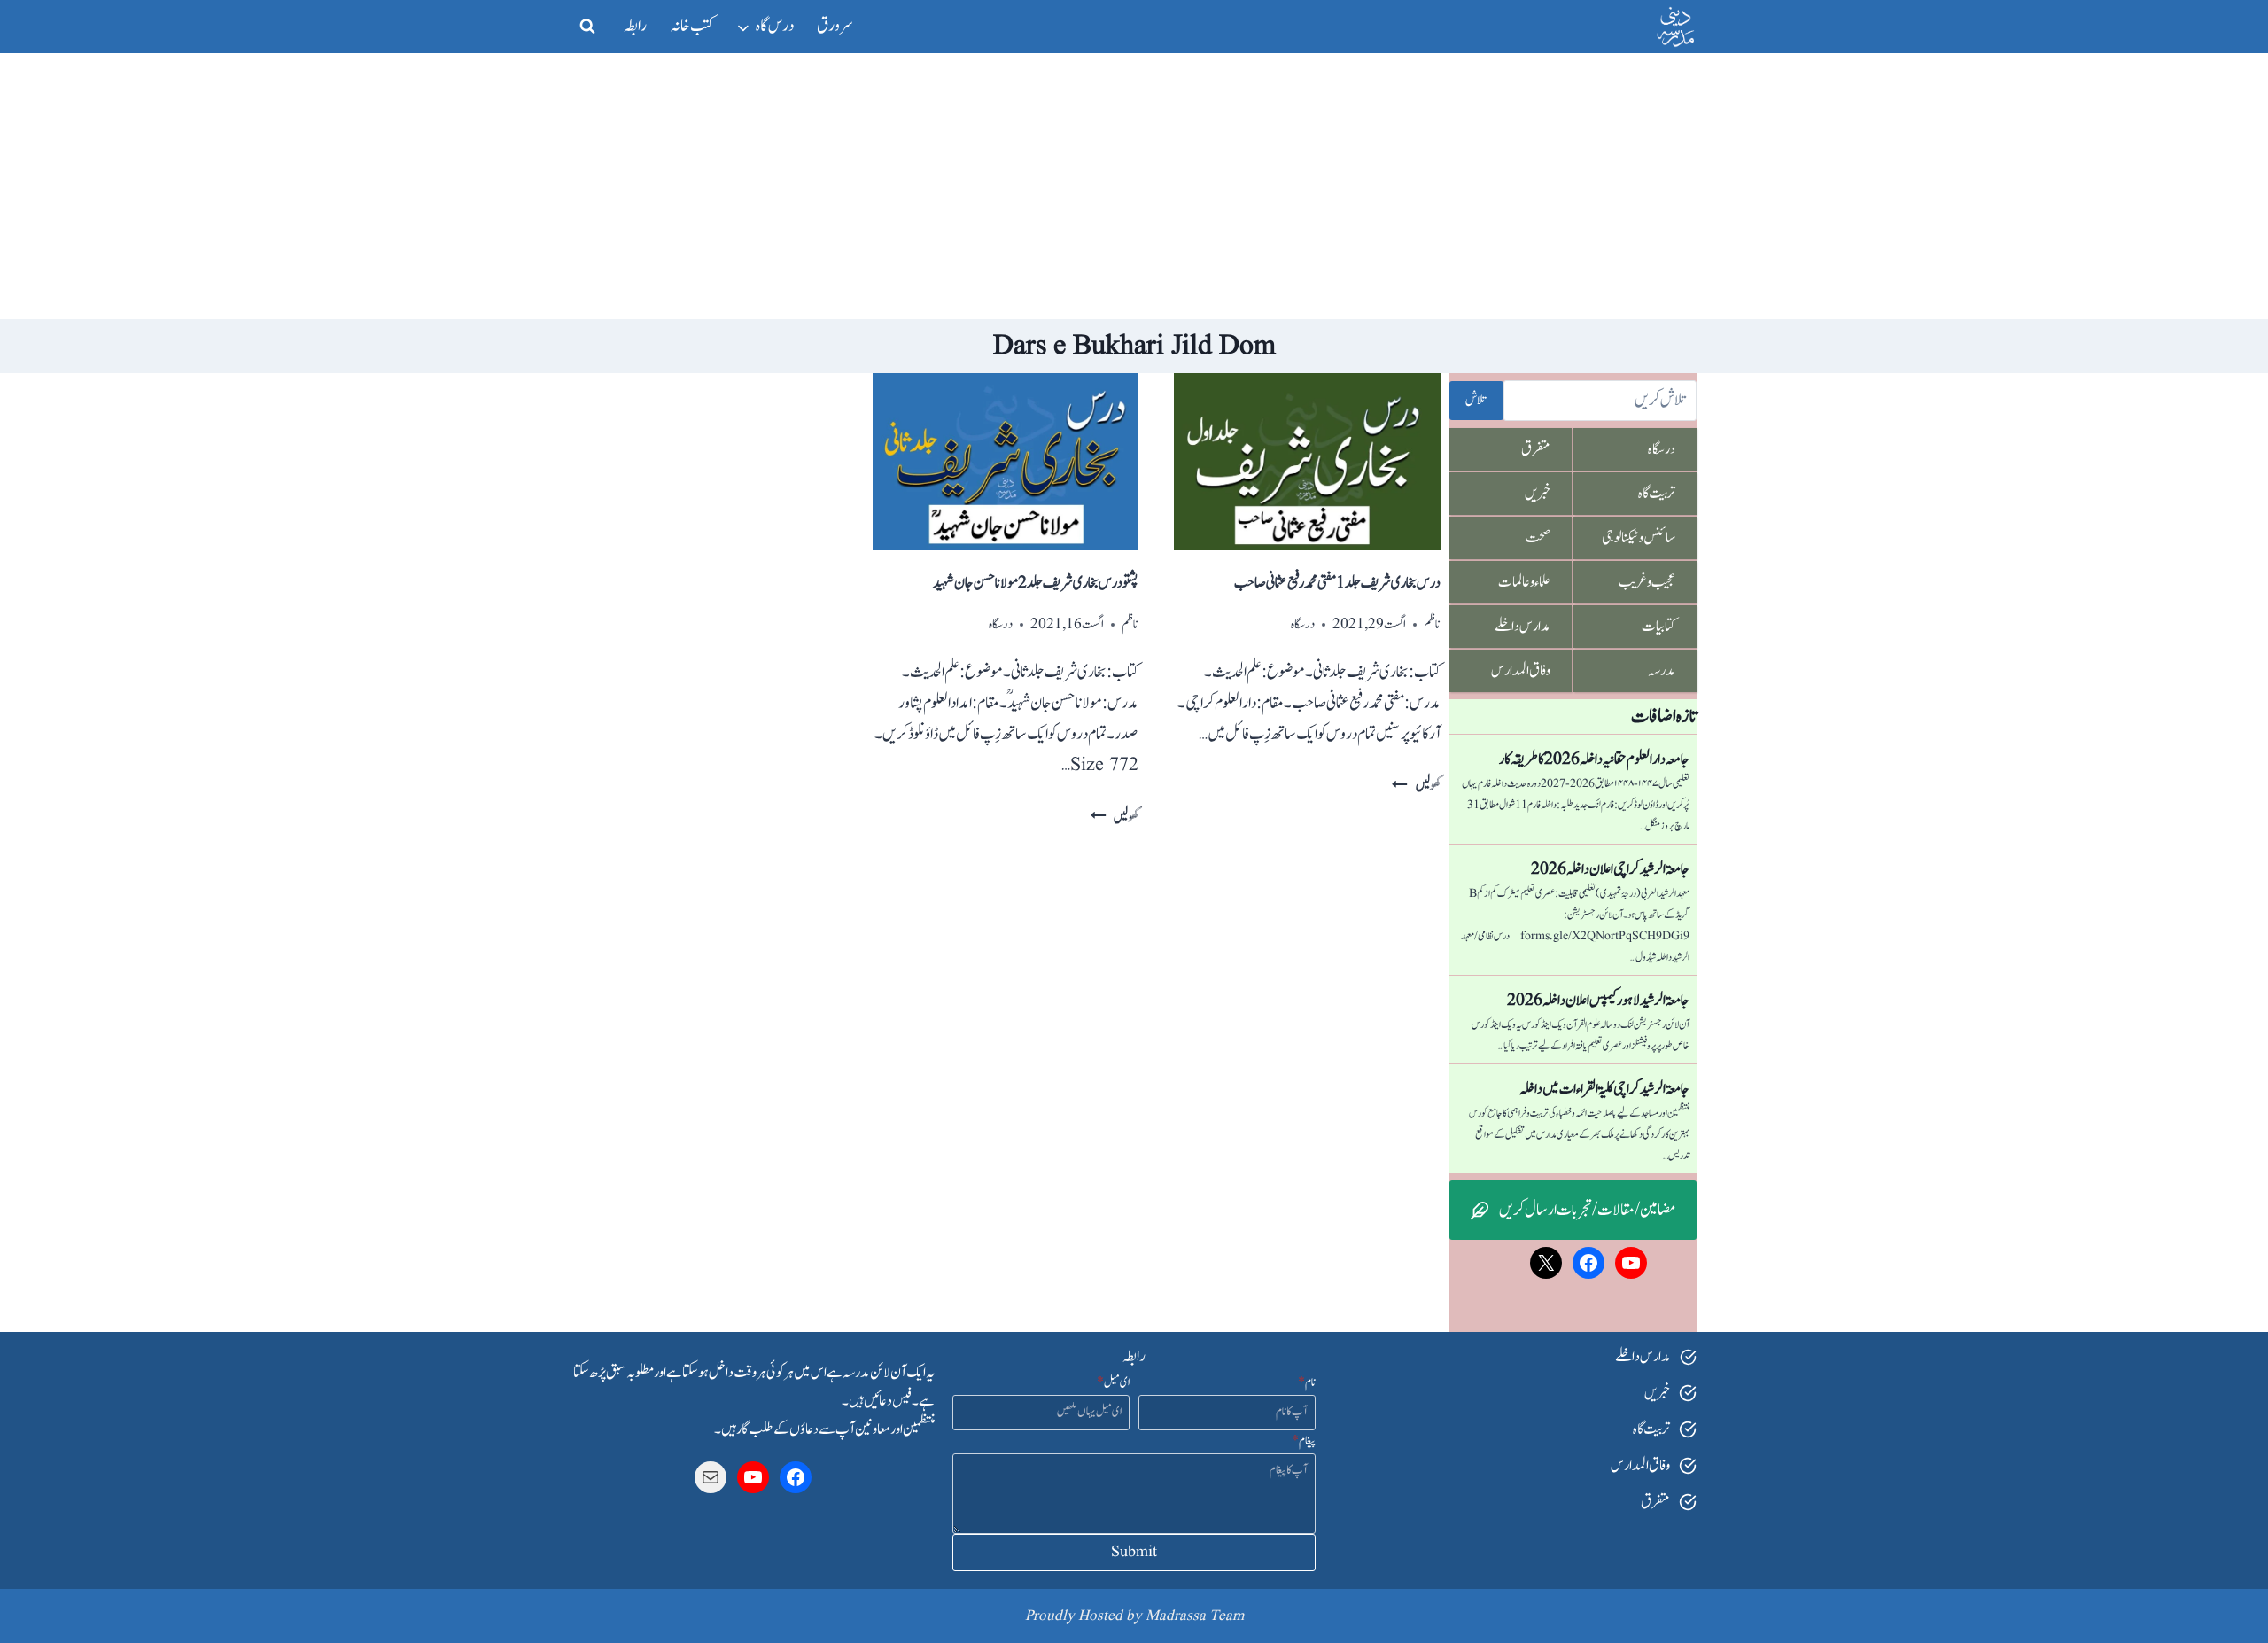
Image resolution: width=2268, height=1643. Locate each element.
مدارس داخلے (1522, 627)
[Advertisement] (1134, 186)
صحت (1538, 538)
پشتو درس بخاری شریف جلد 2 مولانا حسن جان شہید (1036, 583)
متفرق (1536, 449)
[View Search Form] (587, 27)
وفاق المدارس (1521, 671)
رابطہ (635, 26)
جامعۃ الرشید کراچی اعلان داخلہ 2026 (1610, 869)
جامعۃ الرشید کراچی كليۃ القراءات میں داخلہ (1604, 1089)
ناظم (1432, 624)
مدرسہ (1662, 671)
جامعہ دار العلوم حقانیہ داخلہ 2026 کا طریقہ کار (1594, 759)
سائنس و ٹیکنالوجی (1639, 538)
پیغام (1304, 1441)
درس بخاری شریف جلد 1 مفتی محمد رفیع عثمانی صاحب (1337, 583)
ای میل (1113, 1382)
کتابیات (1658, 627)
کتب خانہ (692, 26)
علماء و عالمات (1524, 582)
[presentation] (1307, 462)
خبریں (1538, 494)
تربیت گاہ (1657, 494)
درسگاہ (1303, 624)
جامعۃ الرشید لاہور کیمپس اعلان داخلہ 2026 (1598, 1001)
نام (1307, 1382)
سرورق (835, 26)
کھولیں (1416, 786)
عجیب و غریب (1647, 582)
